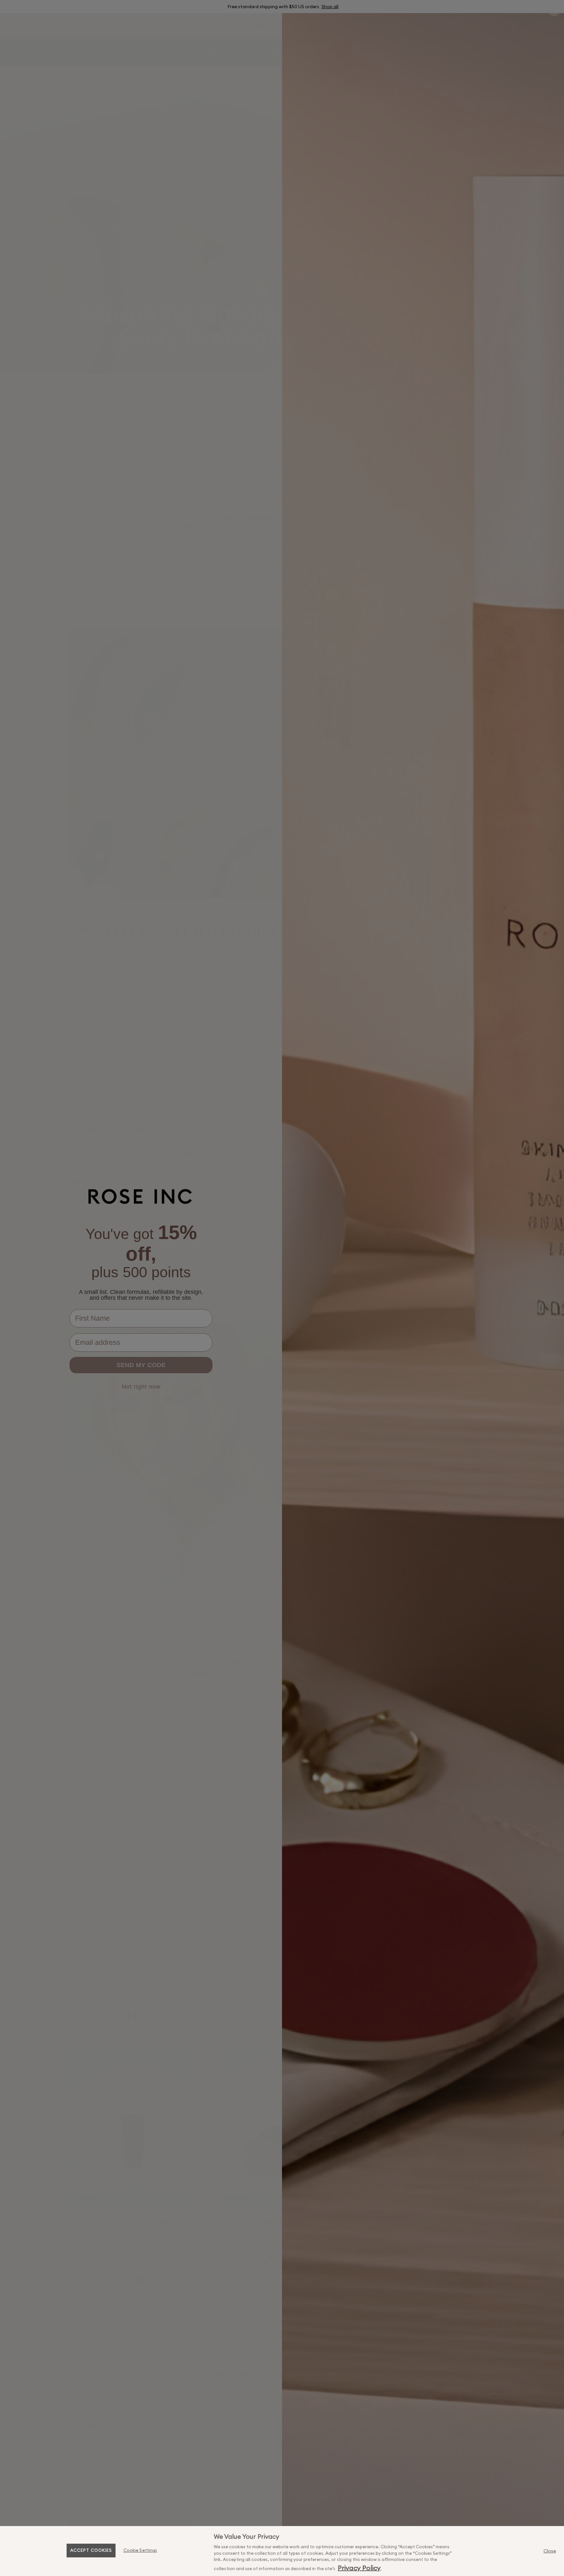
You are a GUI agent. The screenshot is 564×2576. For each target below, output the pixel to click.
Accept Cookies (91, 2550)
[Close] (550, 2551)
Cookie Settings (140, 2550)
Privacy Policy (359, 2568)
